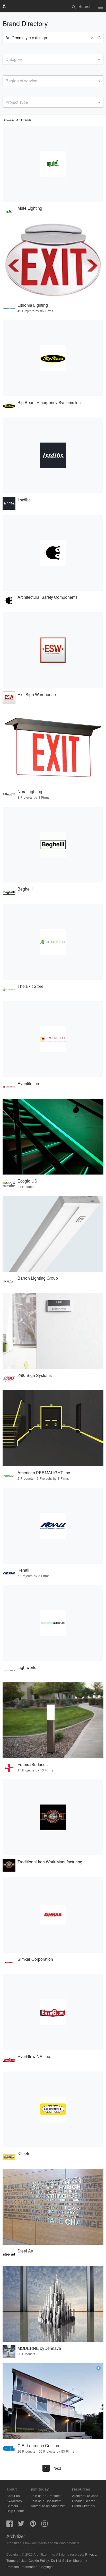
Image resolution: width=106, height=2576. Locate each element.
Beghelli (25, 889)
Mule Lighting (30, 208)
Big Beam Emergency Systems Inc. (50, 402)
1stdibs (24, 500)
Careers (12, 2506)
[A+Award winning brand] (99, 2368)
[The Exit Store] (53, 942)
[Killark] (53, 2109)
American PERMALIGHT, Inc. (44, 1473)
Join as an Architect (46, 2496)
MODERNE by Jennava (39, 2348)
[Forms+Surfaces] (53, 1720)
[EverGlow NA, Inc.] (53, 2012)
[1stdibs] (53, 455)
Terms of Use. (17, 2560)
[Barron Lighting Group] (53, 1234)
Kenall (23, 1570)
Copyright (46, 2567)
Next (57, 2468)
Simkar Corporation (35, 1959)
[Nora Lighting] (53, 747)
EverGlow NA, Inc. (34, 2056)
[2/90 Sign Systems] (53, 1331)
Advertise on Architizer (48, 2506)
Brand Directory (84, 2506)
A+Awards (14, 2501)
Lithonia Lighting (33, 305)
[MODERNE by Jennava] (53, 2304)
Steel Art (25, 2251)
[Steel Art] (53, 2207)
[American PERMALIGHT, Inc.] (53, 1428)
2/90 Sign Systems (35, 1375)
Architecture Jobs (85, 2496)
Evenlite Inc (28, 1084)
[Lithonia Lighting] (53, 261)
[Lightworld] (53, 1623)
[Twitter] (21, 2525)
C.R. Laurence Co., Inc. (39, 2445)
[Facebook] (10, 2525)
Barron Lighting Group (38, 1278)
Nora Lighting (30, 791)
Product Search (84, 2501)
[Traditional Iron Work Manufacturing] (53, 1817)
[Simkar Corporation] (53, 1915)
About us (13, 2496)
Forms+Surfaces (33, 1764)
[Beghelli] (53, 845)
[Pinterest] (33, 2525)
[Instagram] (45, 2525)
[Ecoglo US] (53, 1137)
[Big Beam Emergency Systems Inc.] (53, 358)
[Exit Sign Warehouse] (53, 650)
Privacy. (91, 2554)
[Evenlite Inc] (53, 1039)
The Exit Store (30, 986)
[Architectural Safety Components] (53, 553)
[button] (93, 38)
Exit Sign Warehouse (37, 694)
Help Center (15, 2511)
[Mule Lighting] (53, 164)
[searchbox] (7, 59)
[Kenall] (53, 1526)
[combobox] (53, 59)
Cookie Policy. (39, 2560)
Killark (23, 2154)
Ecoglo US (27, 1181)
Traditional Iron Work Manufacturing (50, 1862)
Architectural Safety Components (47, 597)
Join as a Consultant (46, 2501)
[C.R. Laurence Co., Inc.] (53, 2401)
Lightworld (27, 1667)
